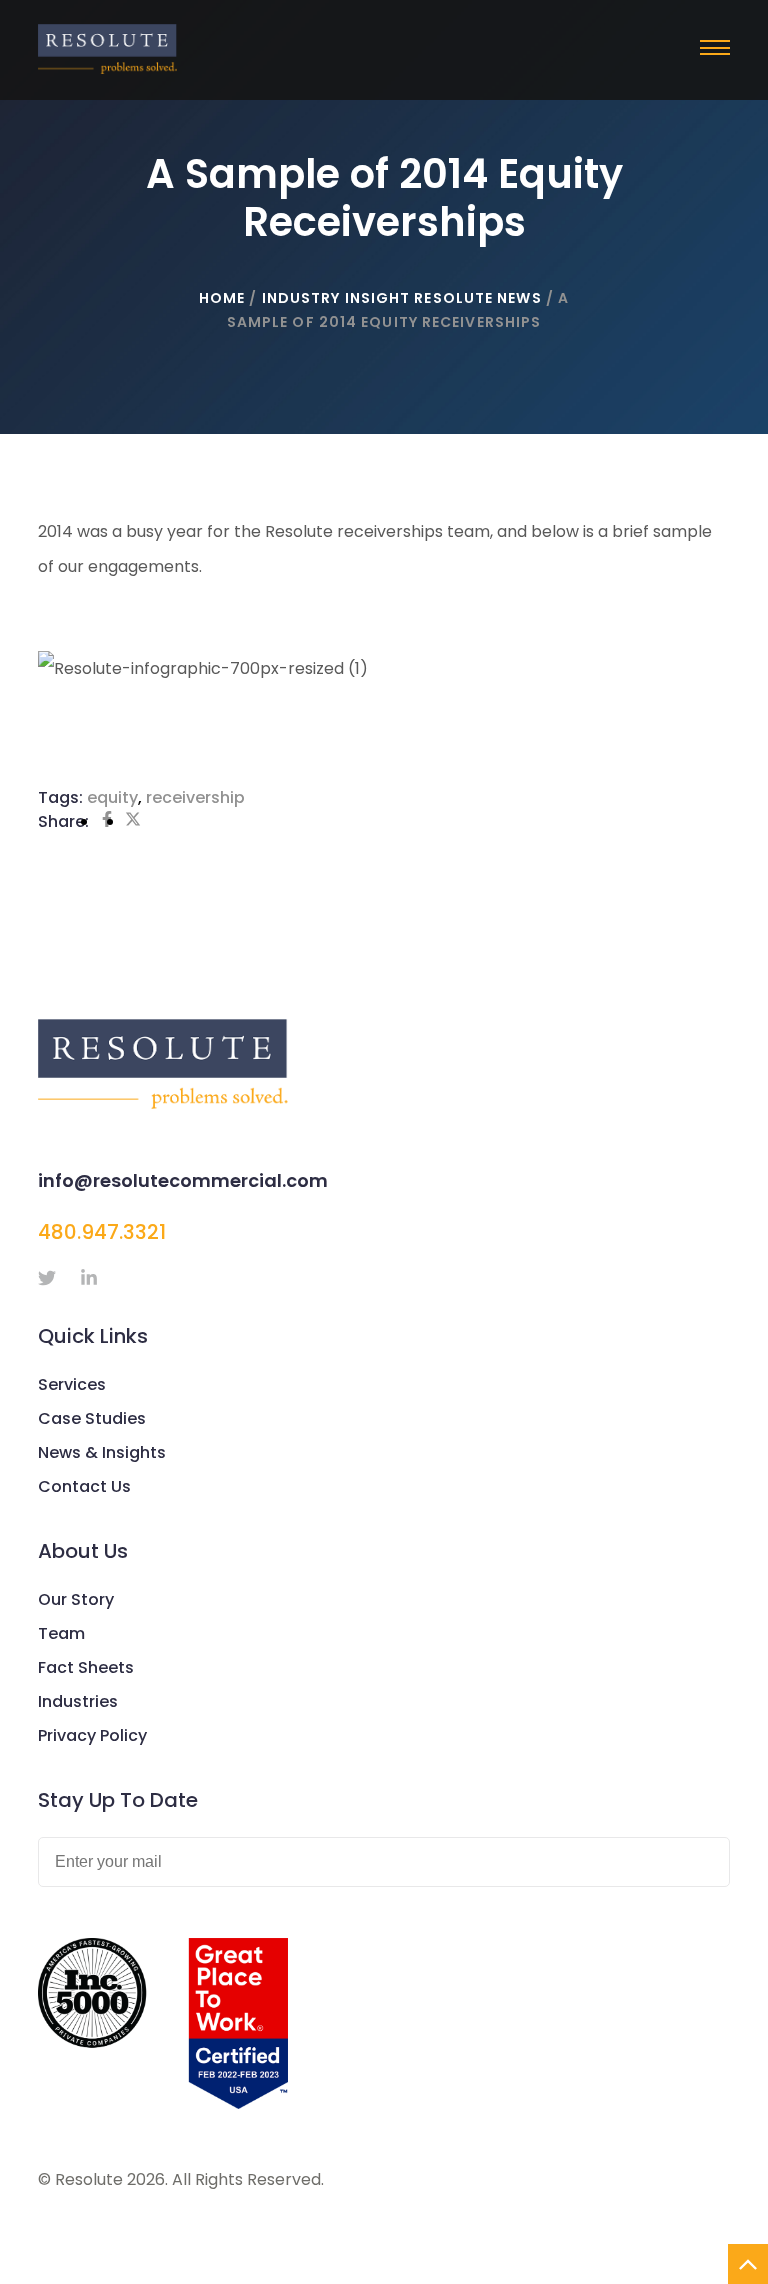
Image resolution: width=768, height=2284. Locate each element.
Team (61, 1633)
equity (112, 797)
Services (72, 1384)
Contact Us (84, 1486)
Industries (78, 1701)
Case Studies (92, 1418)
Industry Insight (336, 298)
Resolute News (477, 298)
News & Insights (102, 1452)
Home (222, 298)
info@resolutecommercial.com (183, 1180)
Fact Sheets (86, 1667)
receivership (195, 797)
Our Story (76, 1599)
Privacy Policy (92, 1735)
